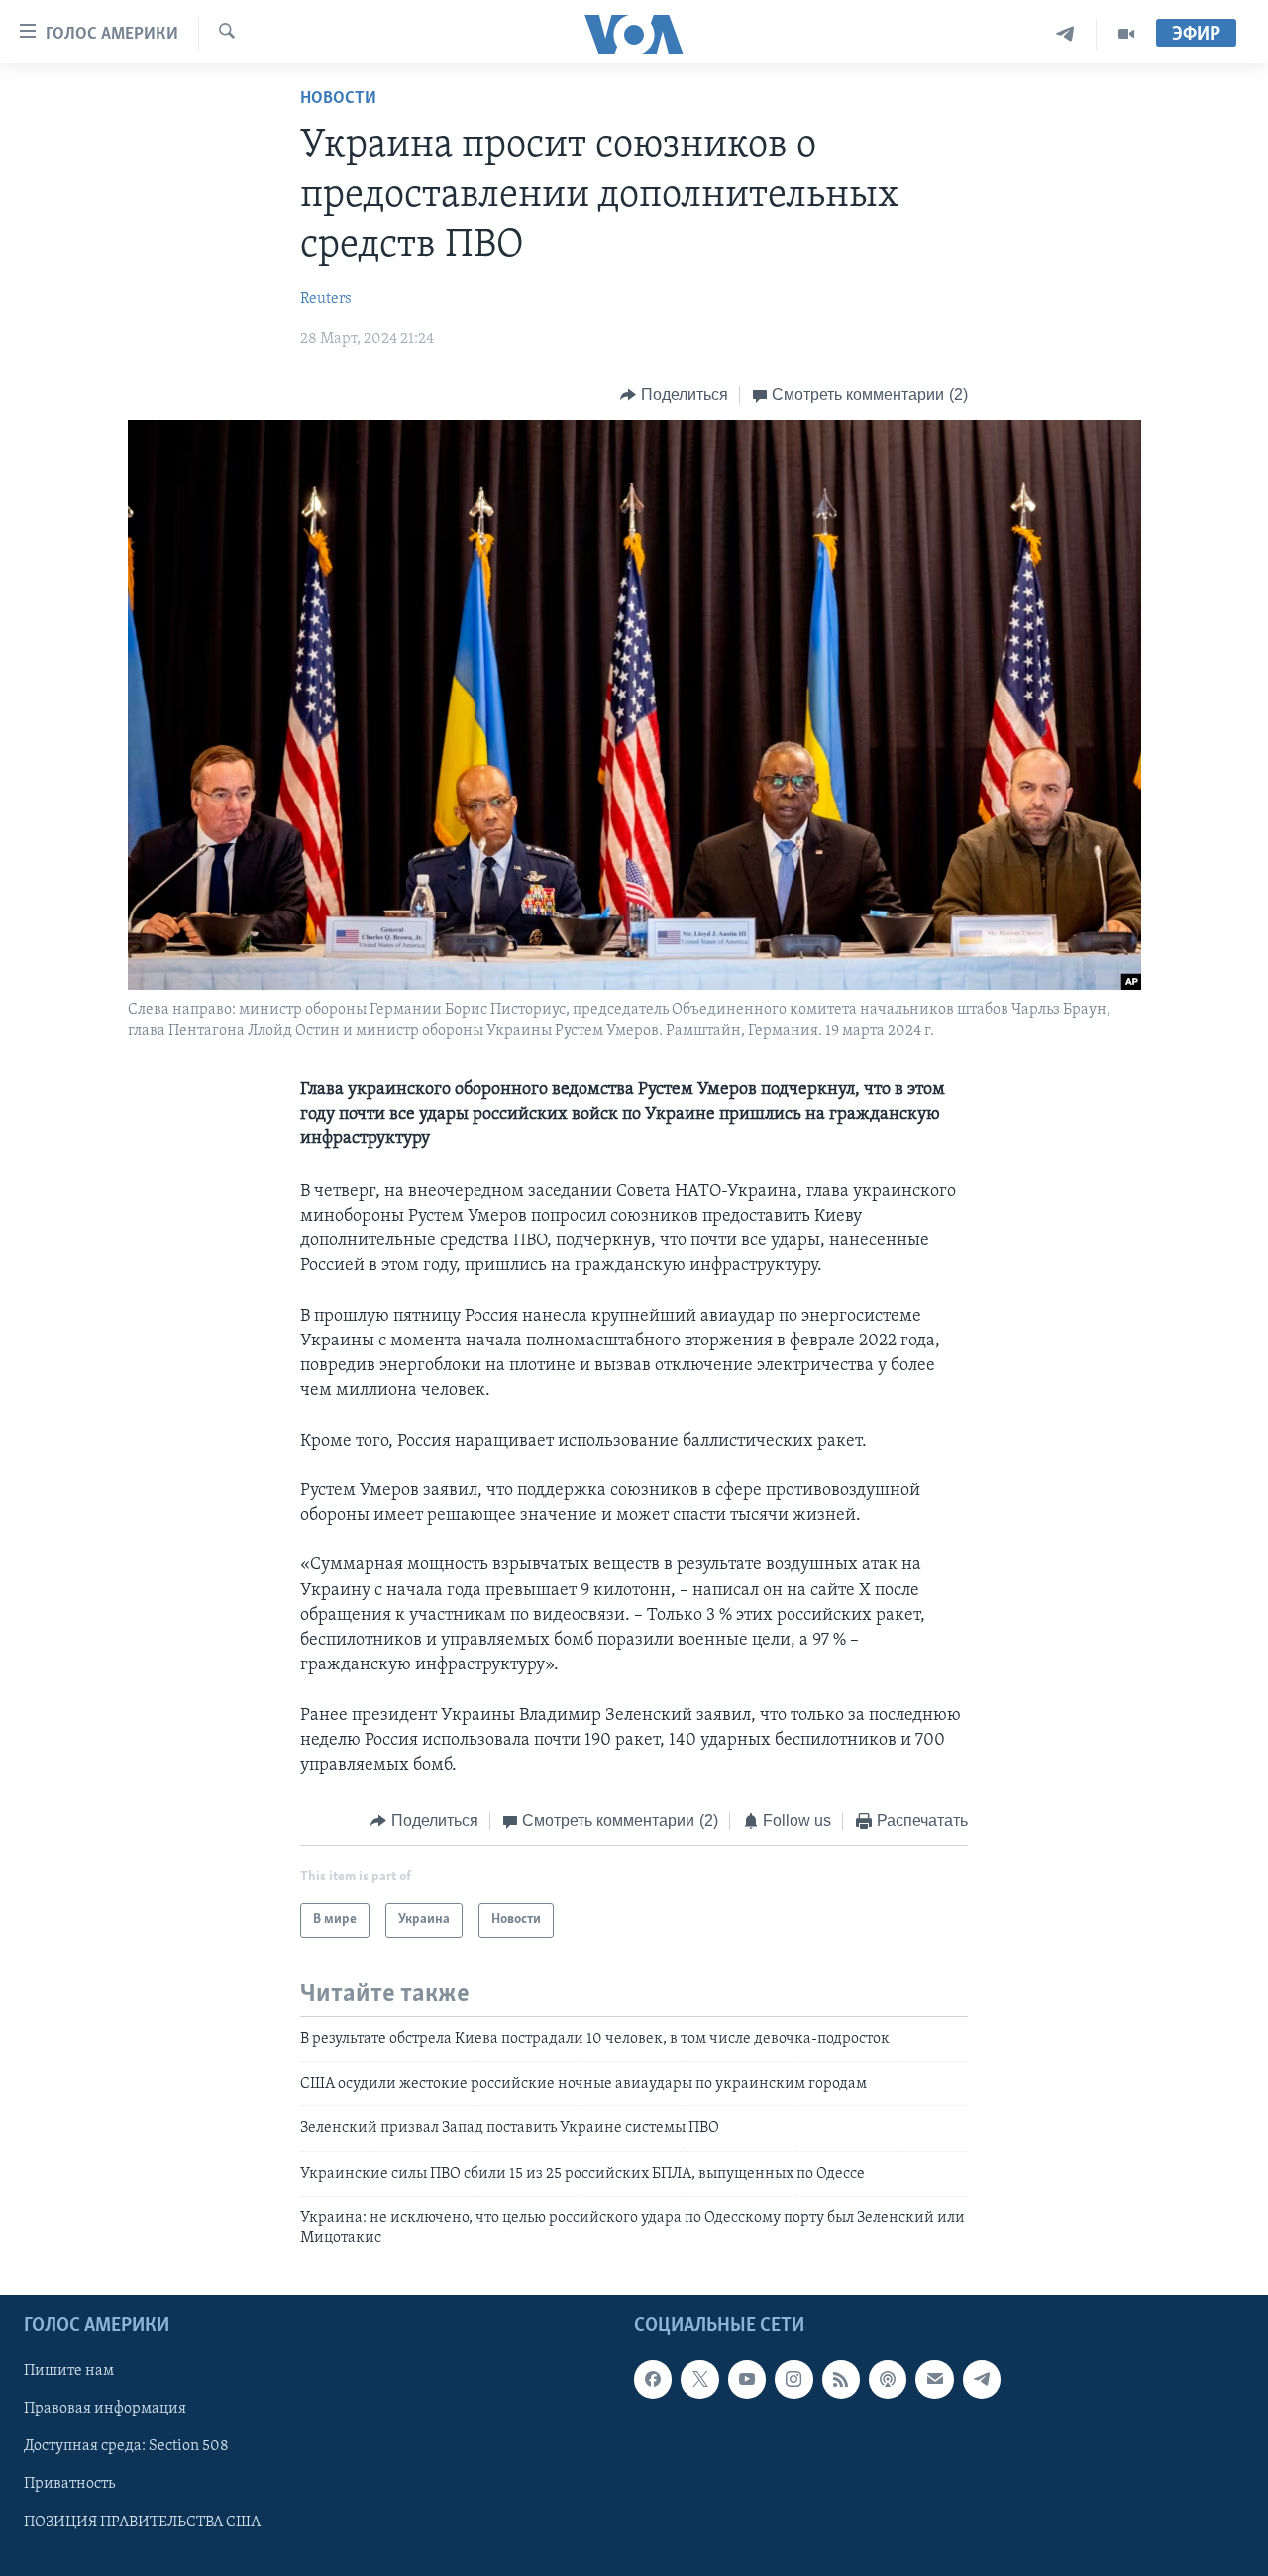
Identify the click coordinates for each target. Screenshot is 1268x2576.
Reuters (326, 299)
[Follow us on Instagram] (793, 2379)
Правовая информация (105, 2409)
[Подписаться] (934, 2379)
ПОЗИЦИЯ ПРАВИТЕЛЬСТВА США (142, 2522)
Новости (338, 99)
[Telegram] (1065, 34)
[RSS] (841, 2379)
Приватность (69, 2484)
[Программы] (1126, 34)
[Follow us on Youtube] (747, 2379)
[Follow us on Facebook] (653, 2379)
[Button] (674, 395)
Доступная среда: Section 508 (126, 2446)
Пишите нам (69, 2371)
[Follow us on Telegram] (982, 2379)
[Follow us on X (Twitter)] (699, 2379)
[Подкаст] (888, 2379)
